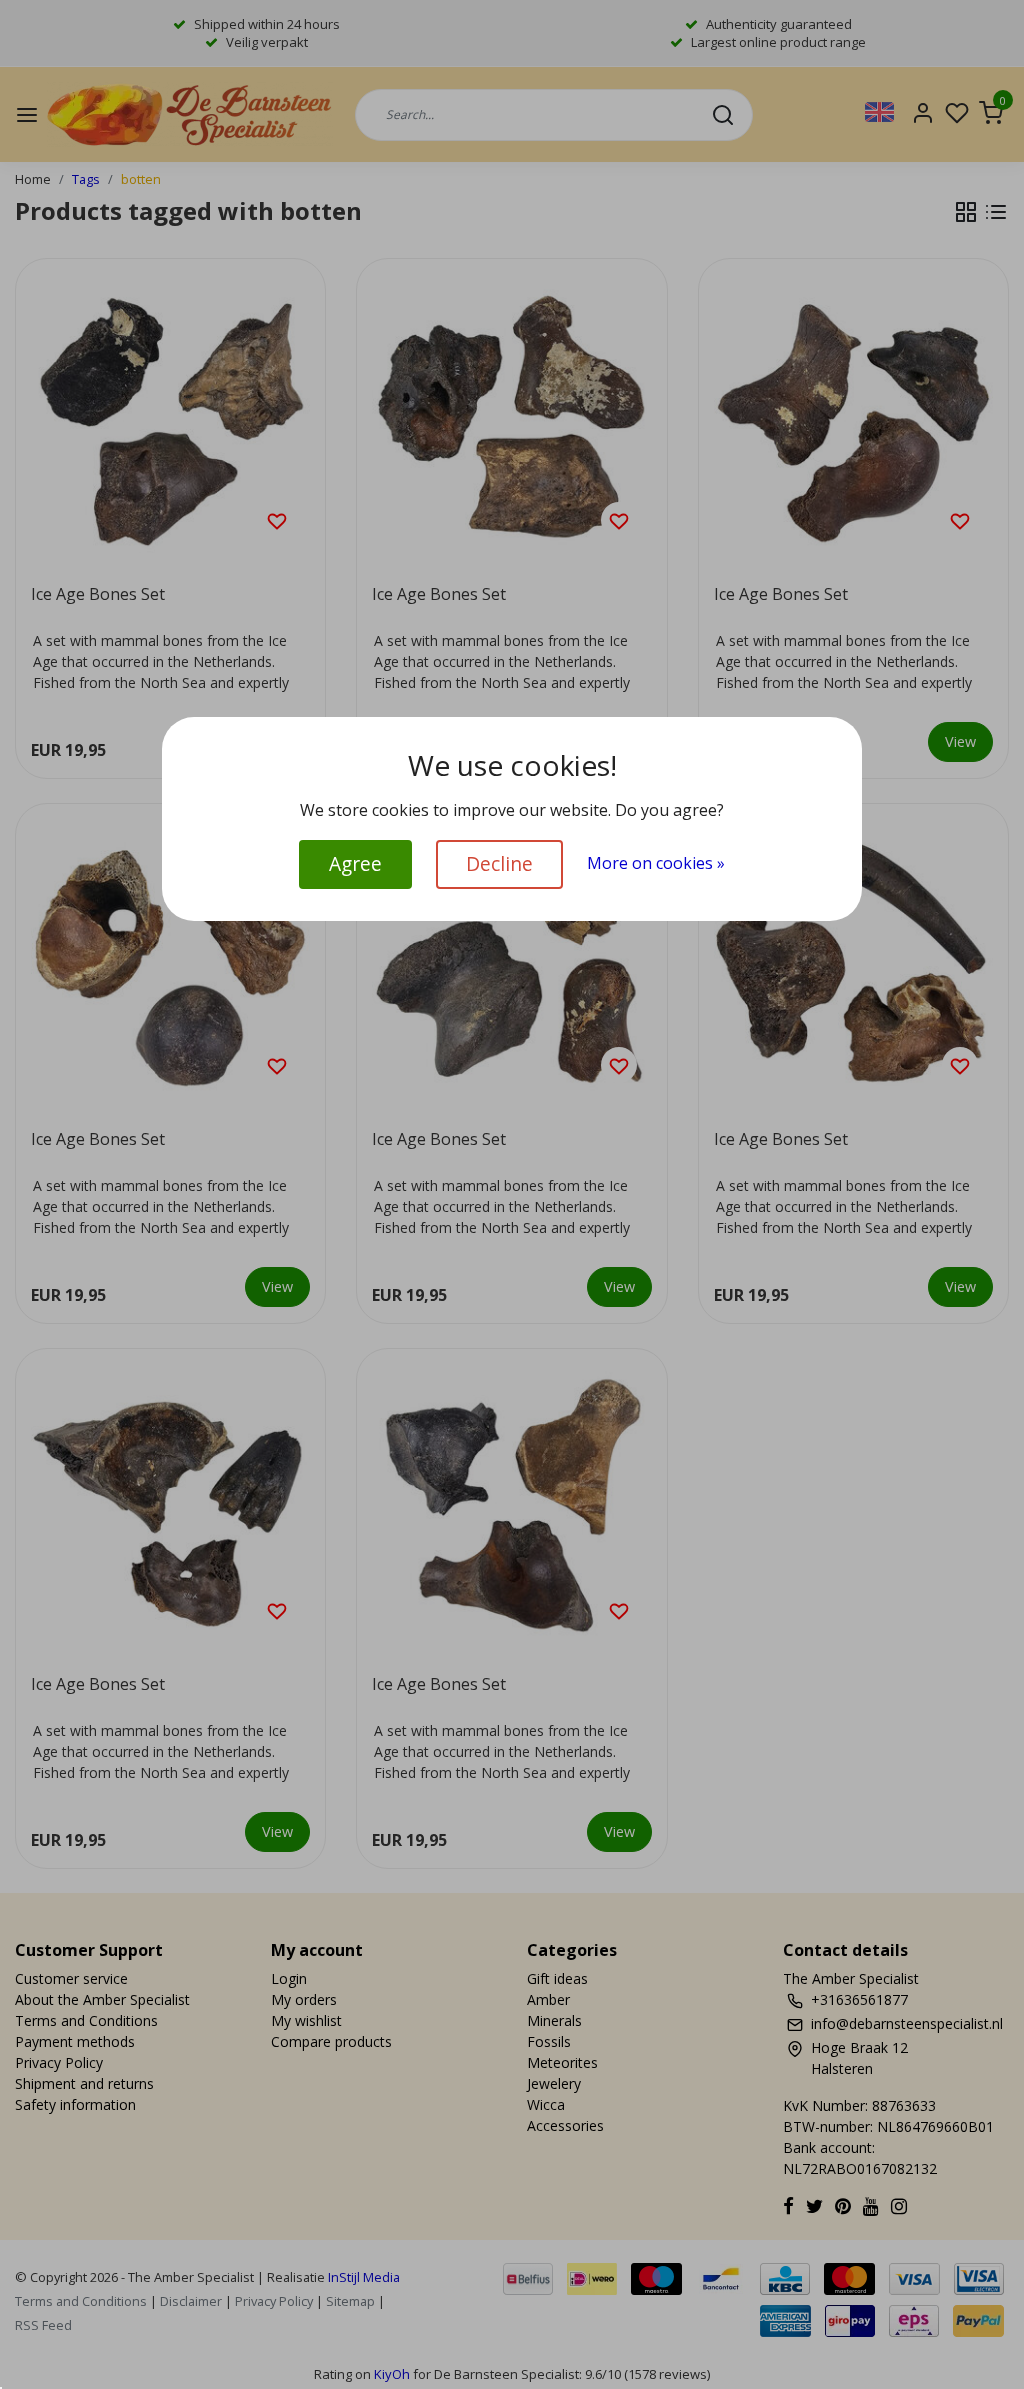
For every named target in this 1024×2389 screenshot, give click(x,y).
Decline (499, 863)
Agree (355, 863)
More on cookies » (656, 863)
